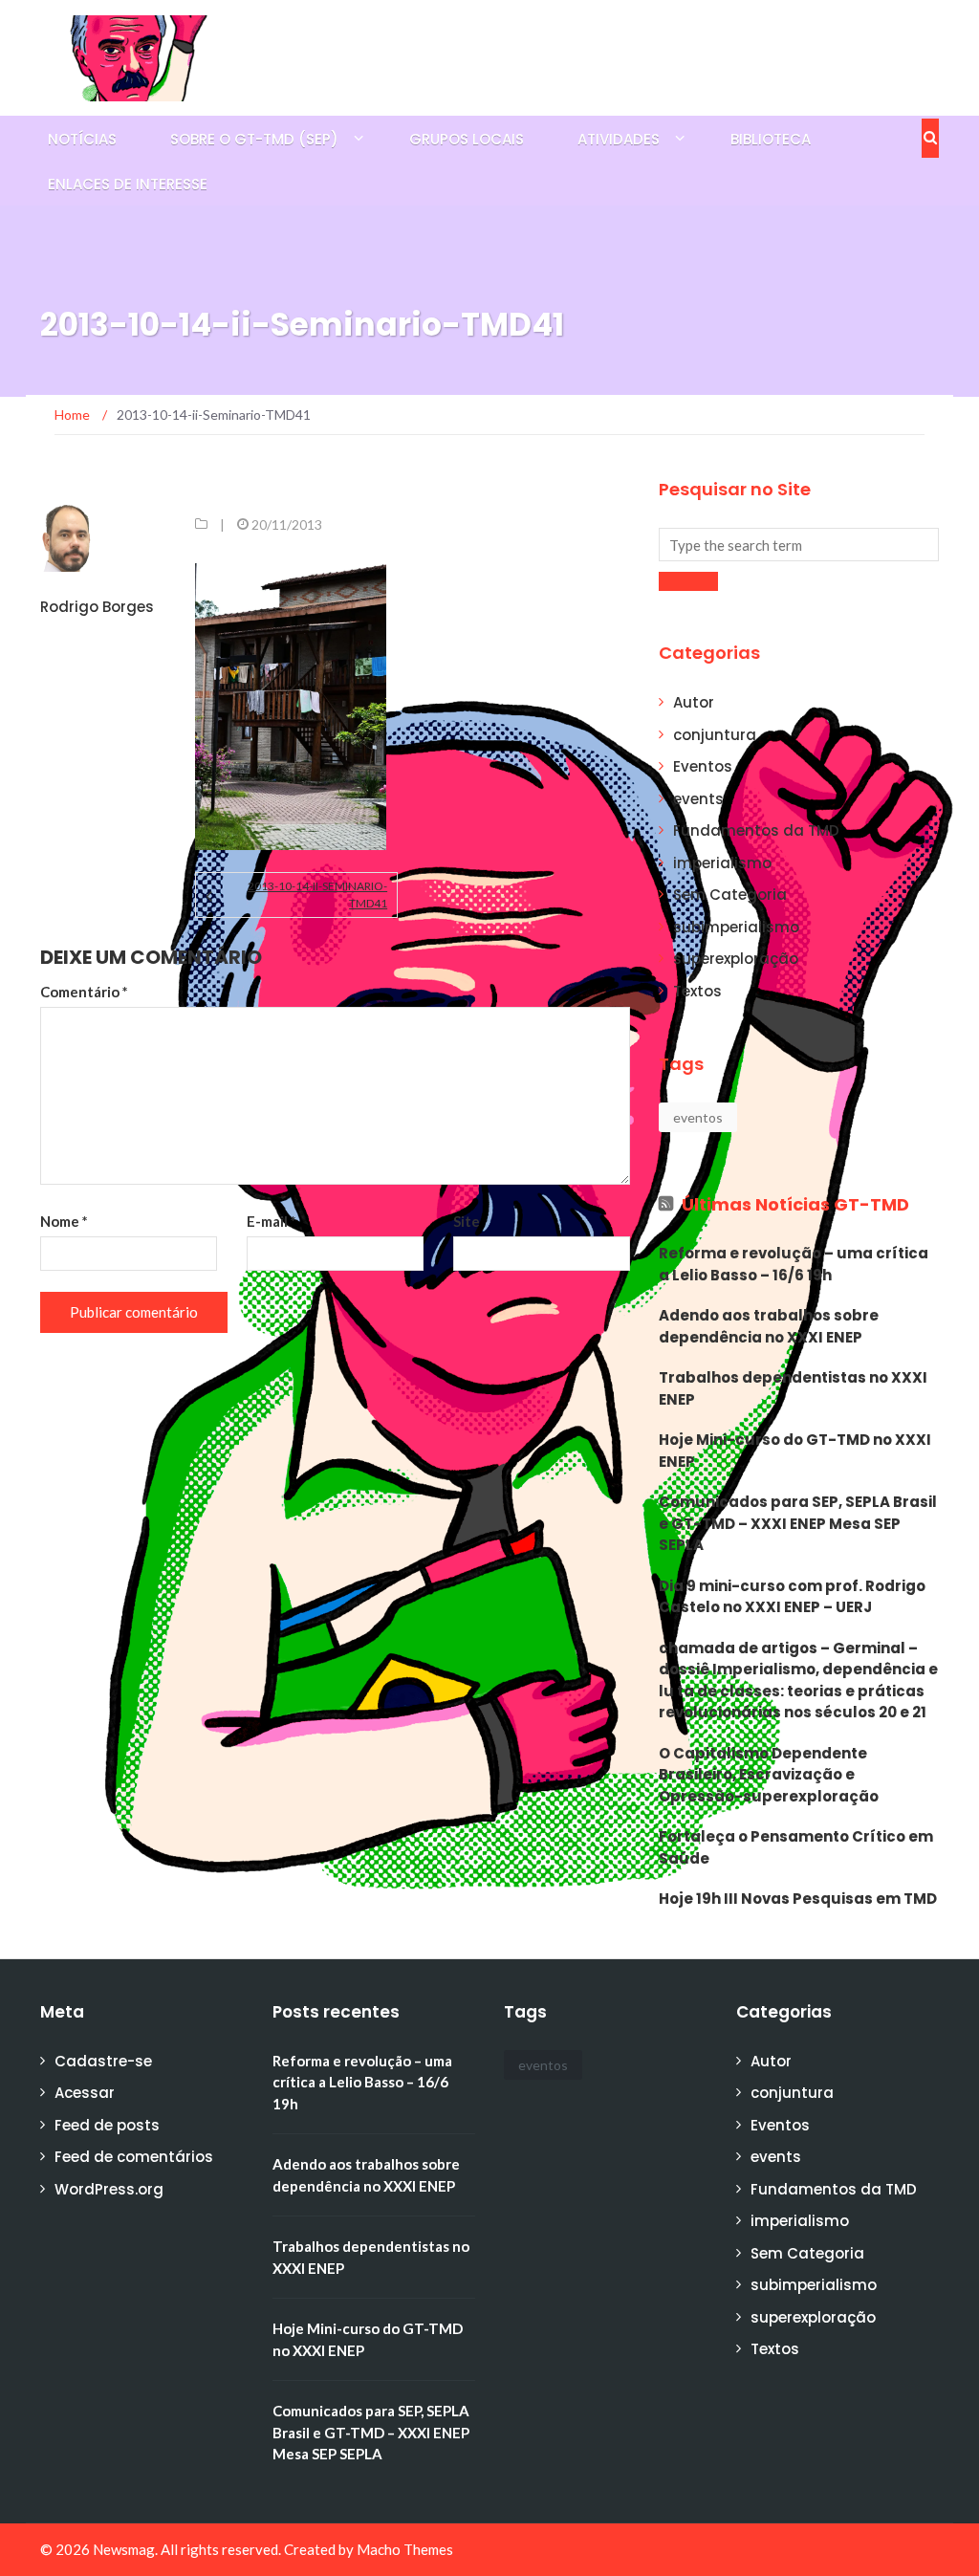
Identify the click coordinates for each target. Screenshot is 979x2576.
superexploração (736, 959)
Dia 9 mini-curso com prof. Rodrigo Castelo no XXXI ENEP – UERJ (792, 1597)
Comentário (84, 992)
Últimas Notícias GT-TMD (795, 1204)
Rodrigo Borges (97, 607)
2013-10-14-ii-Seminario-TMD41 (317, 895)
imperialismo (722, 863)
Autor (694, 702)
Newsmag (124, 2549)
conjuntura (715, 735)
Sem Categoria (730, 895)
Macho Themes (405, 2549)
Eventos (703, 766)
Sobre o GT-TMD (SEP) (254, 139)
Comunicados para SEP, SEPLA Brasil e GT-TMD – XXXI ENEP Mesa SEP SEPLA (798, 1523)
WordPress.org (109, 2189)
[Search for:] (799, 545)
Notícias (82, 139)
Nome (64, 1221)
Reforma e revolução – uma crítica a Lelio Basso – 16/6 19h (794, 1264)
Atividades (619, 139)
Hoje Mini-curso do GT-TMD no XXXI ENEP (795, 1451)
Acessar (85, 2093)
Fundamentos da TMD (756, 830)
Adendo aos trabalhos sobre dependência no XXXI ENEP (769, 1326)
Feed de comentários (134, 2157)
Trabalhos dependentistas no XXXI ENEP (793, 1388)
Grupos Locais (467, 139)
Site (467, 1221)
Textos (697, 991)
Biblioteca (771, 139)
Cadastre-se (103, 2061)
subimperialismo (736, 927)
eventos (698, 1117)
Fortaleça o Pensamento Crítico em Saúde (796, 1847)
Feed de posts (107, 2125)
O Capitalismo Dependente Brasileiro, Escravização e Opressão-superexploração (769, 1775)
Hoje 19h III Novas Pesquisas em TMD (798, 1899)
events (698, 799)
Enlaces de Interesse (128, 184)
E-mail (272, 1221)
